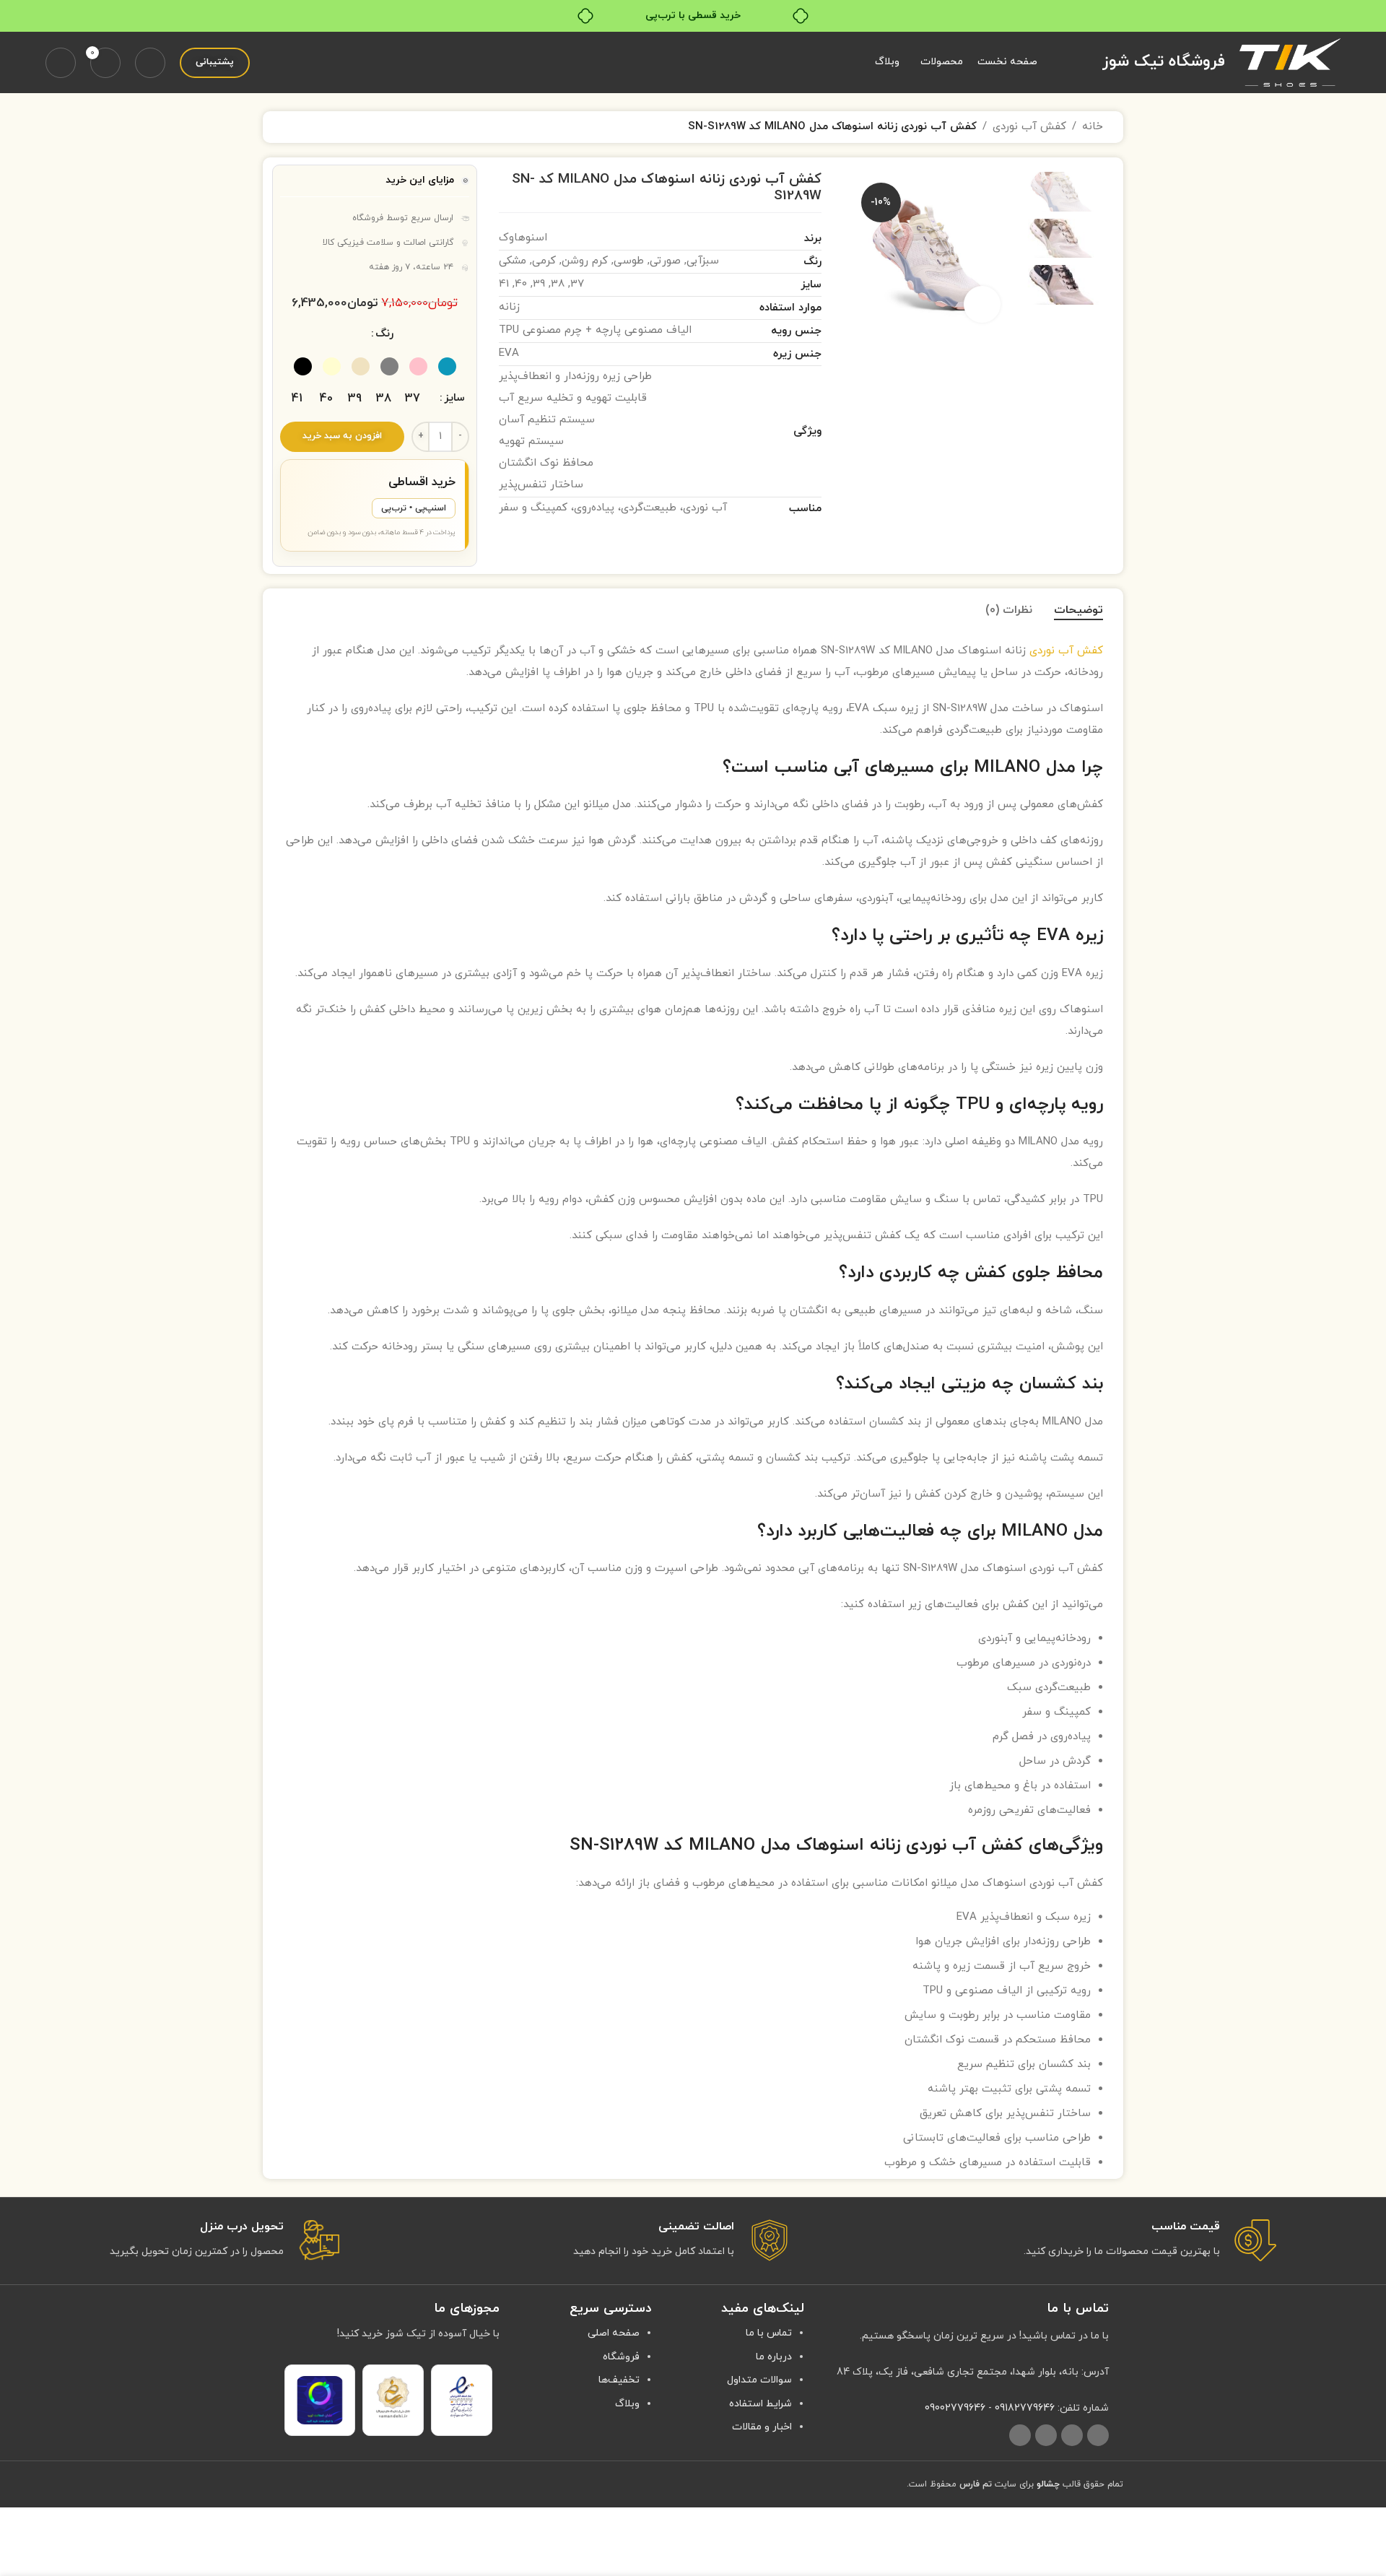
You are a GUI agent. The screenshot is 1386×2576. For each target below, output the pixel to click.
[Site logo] (1290, 62)
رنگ (384, 334)
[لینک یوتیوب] (1072, 2435)
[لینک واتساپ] (1046, 2435)
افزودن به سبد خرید (342, 436)
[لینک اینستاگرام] (1098, 2435)
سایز (454, 398)
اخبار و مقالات (762, 2427)
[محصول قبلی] (326, 127)
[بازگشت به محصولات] (309, 127)
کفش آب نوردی (1029, 127)
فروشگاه (621, 2357)
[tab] (1078, 610)
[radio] (447, 366)
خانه (1093, 127)
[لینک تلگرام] (1020, 2435)
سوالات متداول (759, 2380)
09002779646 (955, 2408)
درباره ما (774, 2357)
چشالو (1048, 2484)
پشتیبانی (215, 62)
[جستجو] (150, 63)
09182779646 (1025, 2408)
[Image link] (462, 2397)
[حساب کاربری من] (61, 63)
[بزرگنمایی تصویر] (982, 304)
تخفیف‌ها (619, 2380)
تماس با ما (769, 2333)
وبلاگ (627, 2404)
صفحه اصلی (614, 2333)
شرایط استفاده (760, 2404)
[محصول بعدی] (292, 127)
